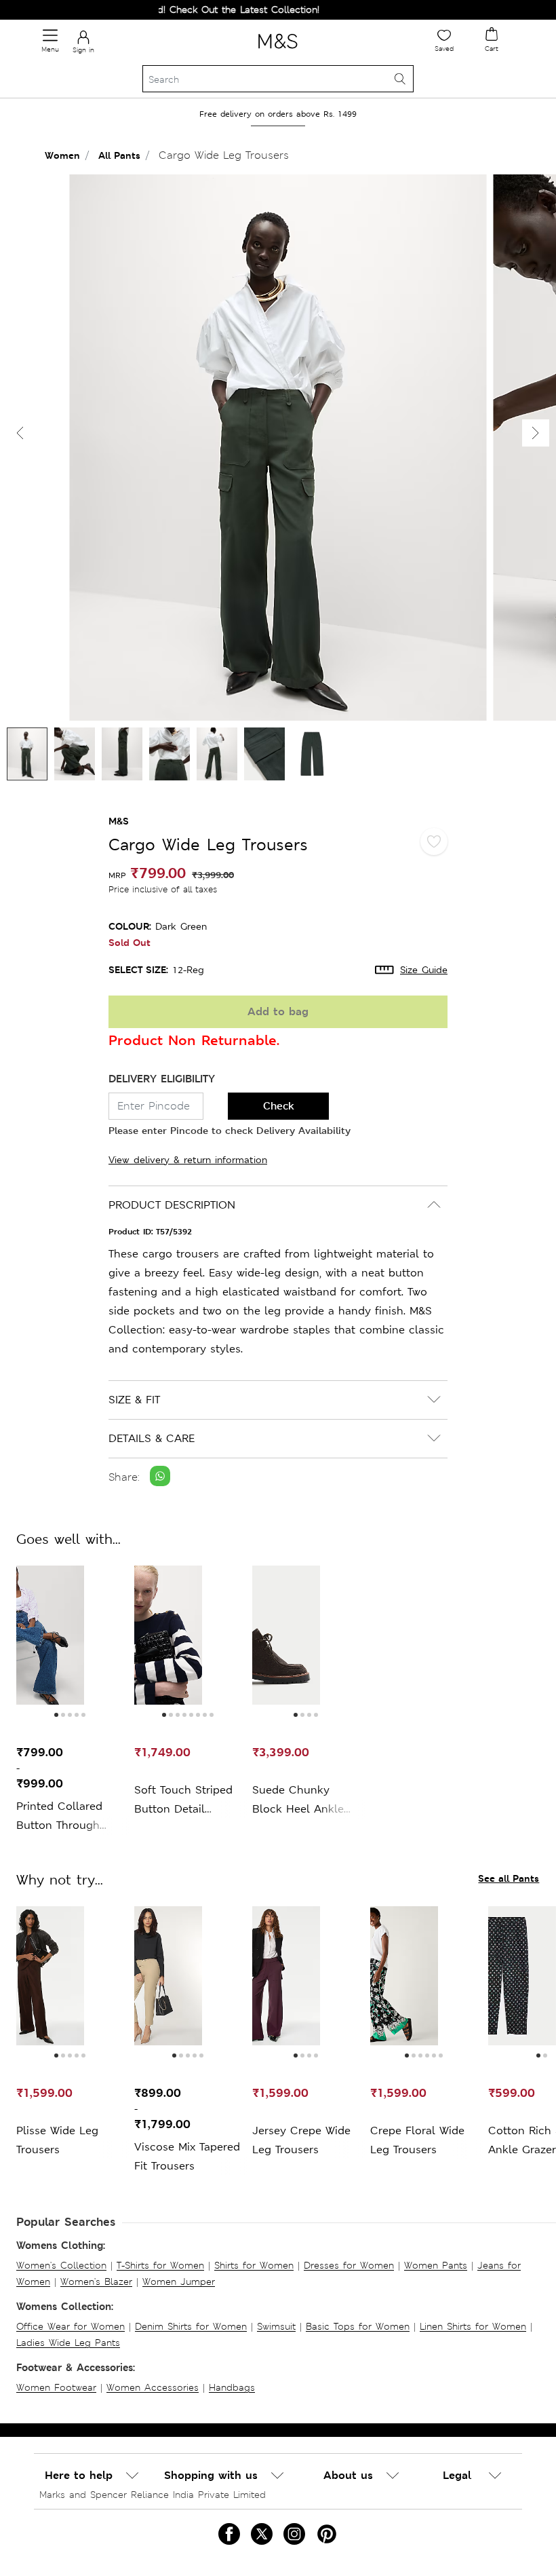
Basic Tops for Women (358, 2326)
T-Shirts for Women (160, 2265)
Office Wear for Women (71, 2326)
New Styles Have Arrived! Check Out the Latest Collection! (160, 10)
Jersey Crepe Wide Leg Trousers (301, 2140)
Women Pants (436, 2265)
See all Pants (509, 1878)
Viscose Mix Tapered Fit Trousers (187, 2156)
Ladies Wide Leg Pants (68, 2343)
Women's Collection (61, 2265)
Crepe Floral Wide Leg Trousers (417, 2140)
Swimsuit (276, 2326)
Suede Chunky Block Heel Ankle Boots (298, 1801)
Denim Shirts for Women (191, 2326)
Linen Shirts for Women (473, 2326)
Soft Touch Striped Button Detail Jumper (183, 1801)
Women (62, 155)
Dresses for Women (349, 2265)
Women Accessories (153, 2387)
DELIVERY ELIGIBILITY (162, 1079)
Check (279, 1106)
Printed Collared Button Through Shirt (59, 1817)
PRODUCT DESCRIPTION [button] (172, 1205)
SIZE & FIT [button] (134, 1400)
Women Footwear (56, 2387)
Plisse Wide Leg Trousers (57, 2140)
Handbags (232, 2387)
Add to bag (278, 1011)
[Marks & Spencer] (278, 51)
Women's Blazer (96, 2281)
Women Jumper (179, 2281)
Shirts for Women (254, 2265)
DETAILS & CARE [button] (152, 1438)
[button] (536, 433)
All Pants (119, 155)
